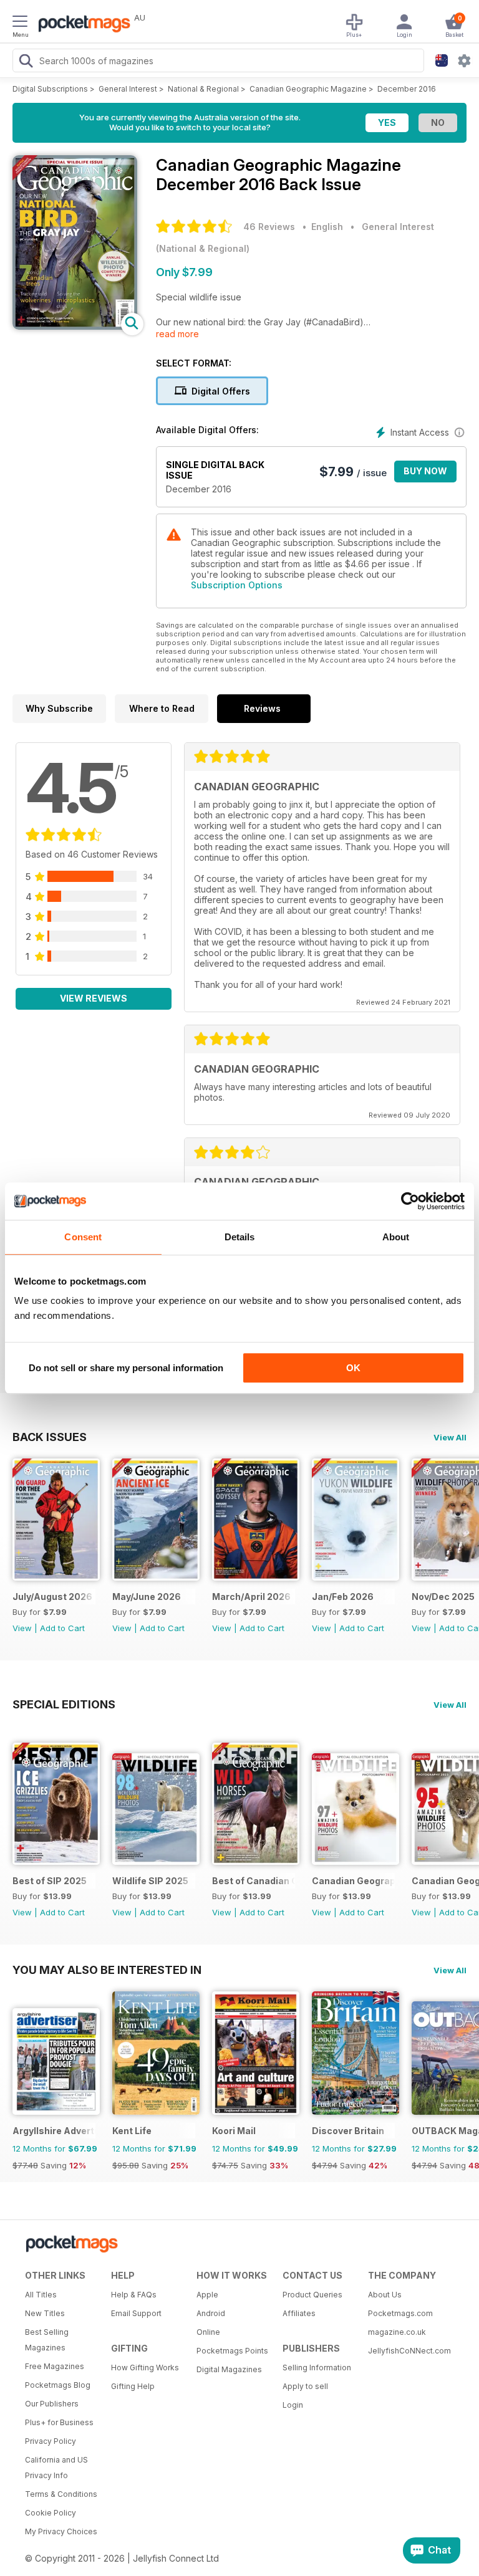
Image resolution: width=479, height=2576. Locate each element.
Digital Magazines (229, 2369)
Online (208, 2332)
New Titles (45, 2313)
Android (211, 2313)
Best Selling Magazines (47, 2340)
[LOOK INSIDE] (75, 326)
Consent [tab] (83, 1237)
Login (293, 2405)
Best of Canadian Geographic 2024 (254, 1881)
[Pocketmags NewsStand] (81, 25)
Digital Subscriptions (50, 89)
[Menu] (20, 23)
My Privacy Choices (61, 2531)
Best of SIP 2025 (50, 1881)
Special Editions (64, 1704)
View (22, 1628)
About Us (385, 2295)
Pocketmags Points (232, 2351)
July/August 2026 (52, 1597)
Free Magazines (55, 2366)
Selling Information (317, 2368)
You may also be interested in (107, 1970)
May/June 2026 (147, 1597)
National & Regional (203, 89)
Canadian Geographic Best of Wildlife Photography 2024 (353, 1881)
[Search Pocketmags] (26, 62)
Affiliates (299, 2313)
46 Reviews (269, 227)
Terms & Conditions (61, 2494)
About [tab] (396, 1237)
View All (450, 1437)
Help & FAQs (134, 2295)
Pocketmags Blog (58, 2385)
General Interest (128, 89)
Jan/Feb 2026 (343, 1597)
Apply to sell (305, 2386)
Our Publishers (52, 2404)
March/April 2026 (251, 1597)
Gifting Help (133, 2386)
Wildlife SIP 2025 (150, 1881)
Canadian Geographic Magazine (308, 89)
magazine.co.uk (397, 2332)
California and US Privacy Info (56, 2468)
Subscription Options (237, 585)
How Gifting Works (145, 2368)
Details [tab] (240, 1237)
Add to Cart (62, 1628)
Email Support (136, 2313)
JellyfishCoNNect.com (407, 2351)
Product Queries (312, 2295)
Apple (207, 2295)
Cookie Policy (51, 2513)
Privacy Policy (51, 2441)
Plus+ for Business (59, 2422)
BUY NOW (425, 471)
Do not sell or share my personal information (126, 1368)
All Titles (41, 2295)
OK (353, 1368)
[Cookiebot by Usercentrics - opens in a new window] (410, 1201)
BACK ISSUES (50, 1437)
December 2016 (407, 89)
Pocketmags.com (400, 2313)
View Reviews (94, 998)
